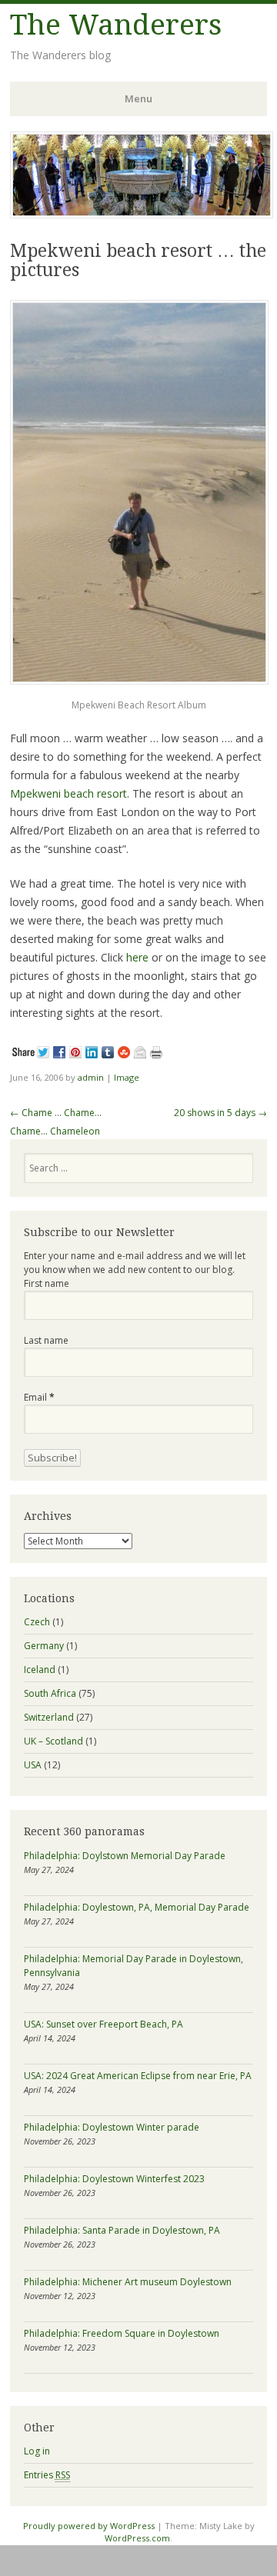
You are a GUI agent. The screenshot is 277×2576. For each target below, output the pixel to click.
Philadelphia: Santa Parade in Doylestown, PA (122, 2230)
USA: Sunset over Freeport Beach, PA (103, 2024)
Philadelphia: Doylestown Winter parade (112, 2127)
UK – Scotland (53, 1741)
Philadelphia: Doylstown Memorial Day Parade (125, 1856)
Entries (47, 2475)
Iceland (40, 1670)
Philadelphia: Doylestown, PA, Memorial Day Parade (137, 1907)
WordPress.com (137, 2538)
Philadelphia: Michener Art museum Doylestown (128, 2282)
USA (33, 1765)
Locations (49, 1598)
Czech (37, 1622)
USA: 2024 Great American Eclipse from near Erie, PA (138, 2076)
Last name (46, 1340)
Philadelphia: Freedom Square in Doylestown (122, 2333)
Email (39, 1397)
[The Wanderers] (142, 214)
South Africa (50, 1693)
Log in (37, 2451)
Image (127, 1077)
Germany (44, 1646)
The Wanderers (116, 25)
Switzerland (49, 1717)
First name (47, 1283)
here (137, 957)
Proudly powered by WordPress (89, 2526)
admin (91, 1077)
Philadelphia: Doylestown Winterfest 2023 (114, 2179)
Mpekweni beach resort (68, 793)
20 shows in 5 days (220, 1113)
